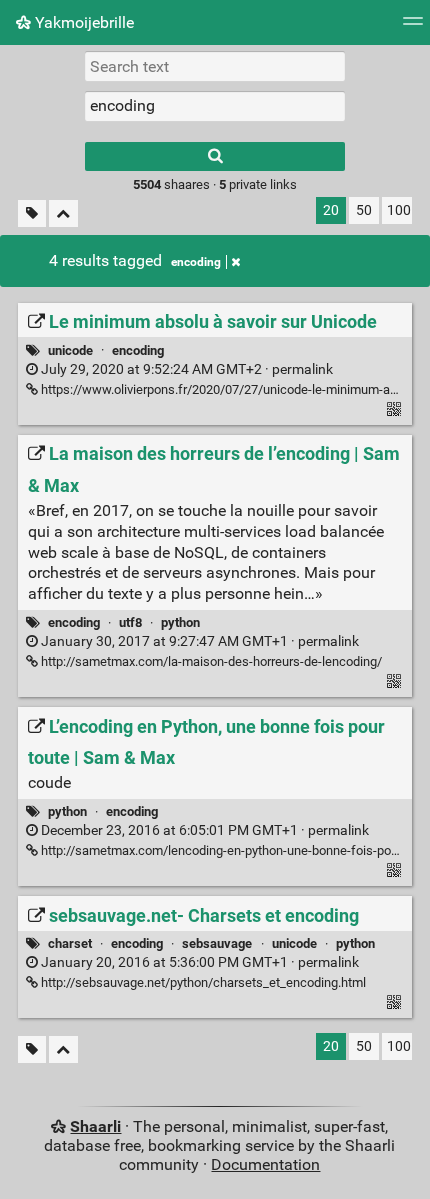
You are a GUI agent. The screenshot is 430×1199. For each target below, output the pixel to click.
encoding (196, 262)
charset (70, 943)
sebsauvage (217, 943)
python (180, 622)
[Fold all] (63, 213)
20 (331, 210)
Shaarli (95, 1126)
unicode (70, 350)
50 (364, 210)
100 (399, 210)
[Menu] (413, 27)
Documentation (265, 1164)
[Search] (215, 156)
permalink (185, 369)
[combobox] (215, 106)
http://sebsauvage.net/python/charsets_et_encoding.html (202, 982)
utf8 (130, 622)
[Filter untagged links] (32, 213)
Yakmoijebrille (82, 22)
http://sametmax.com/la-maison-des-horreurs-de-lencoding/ (210, 661)
